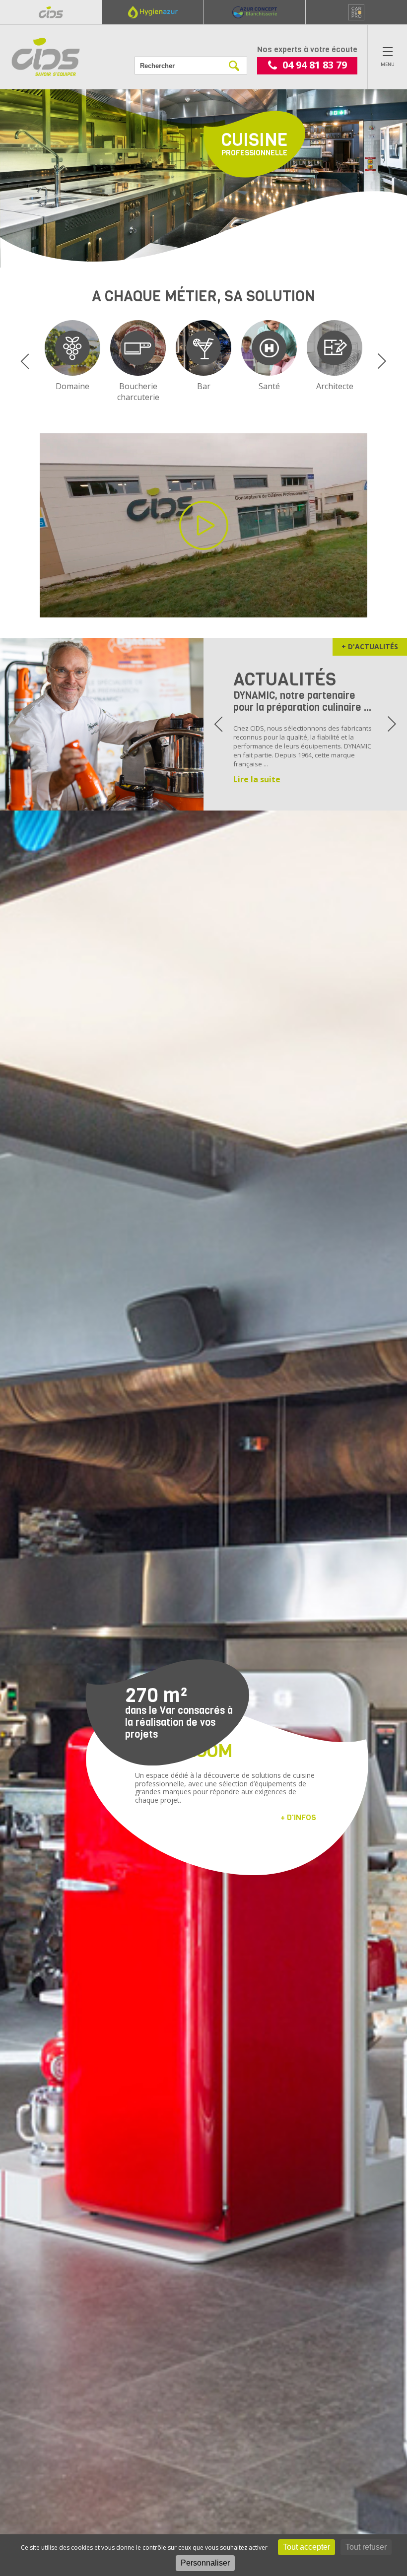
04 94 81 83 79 (315, 65)
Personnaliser (205, 2563)
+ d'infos (298, 1817)
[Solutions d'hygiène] (153, 12)
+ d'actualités (370, 646)
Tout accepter (306, 2547)
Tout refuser (366, 2547)
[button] (25, 361)
